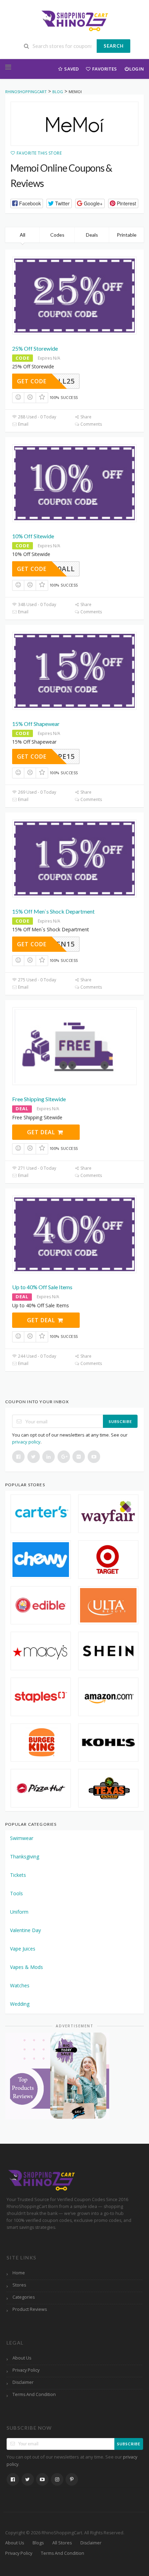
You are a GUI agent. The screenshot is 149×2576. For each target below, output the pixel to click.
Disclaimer (23, 2382)
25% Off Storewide (35, 348)
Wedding (20, 2004)
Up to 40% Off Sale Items (42, 1287)
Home (19, 2273)
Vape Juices (23, 1949)
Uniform (19, 1912)
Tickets (18, 1875)
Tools (16, 1893)
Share (85, 417)
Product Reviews (30, 2309)
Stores (19, 2285)
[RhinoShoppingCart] (74, 20)
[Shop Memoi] (74, 124)
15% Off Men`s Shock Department (53, 911)
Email (23, 424)
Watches (20, 1985)
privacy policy (26, 1442)
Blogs (38, 2543)
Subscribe (120, 1421)
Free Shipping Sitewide (39, 1099)
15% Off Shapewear (36, 724)
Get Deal (42, 1132)
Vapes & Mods (27, 1967)
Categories (24, 2297)
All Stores (62, 2543)
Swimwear (22, 1838)
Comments (91, 424)
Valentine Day (25, 1930)
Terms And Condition (34, 2394)
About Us (22, 2358)
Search (114, 46)
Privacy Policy (26, 2370)
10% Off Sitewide (33, 536)
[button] (27, 203)
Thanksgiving (25, 1857)
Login (137, 69)
